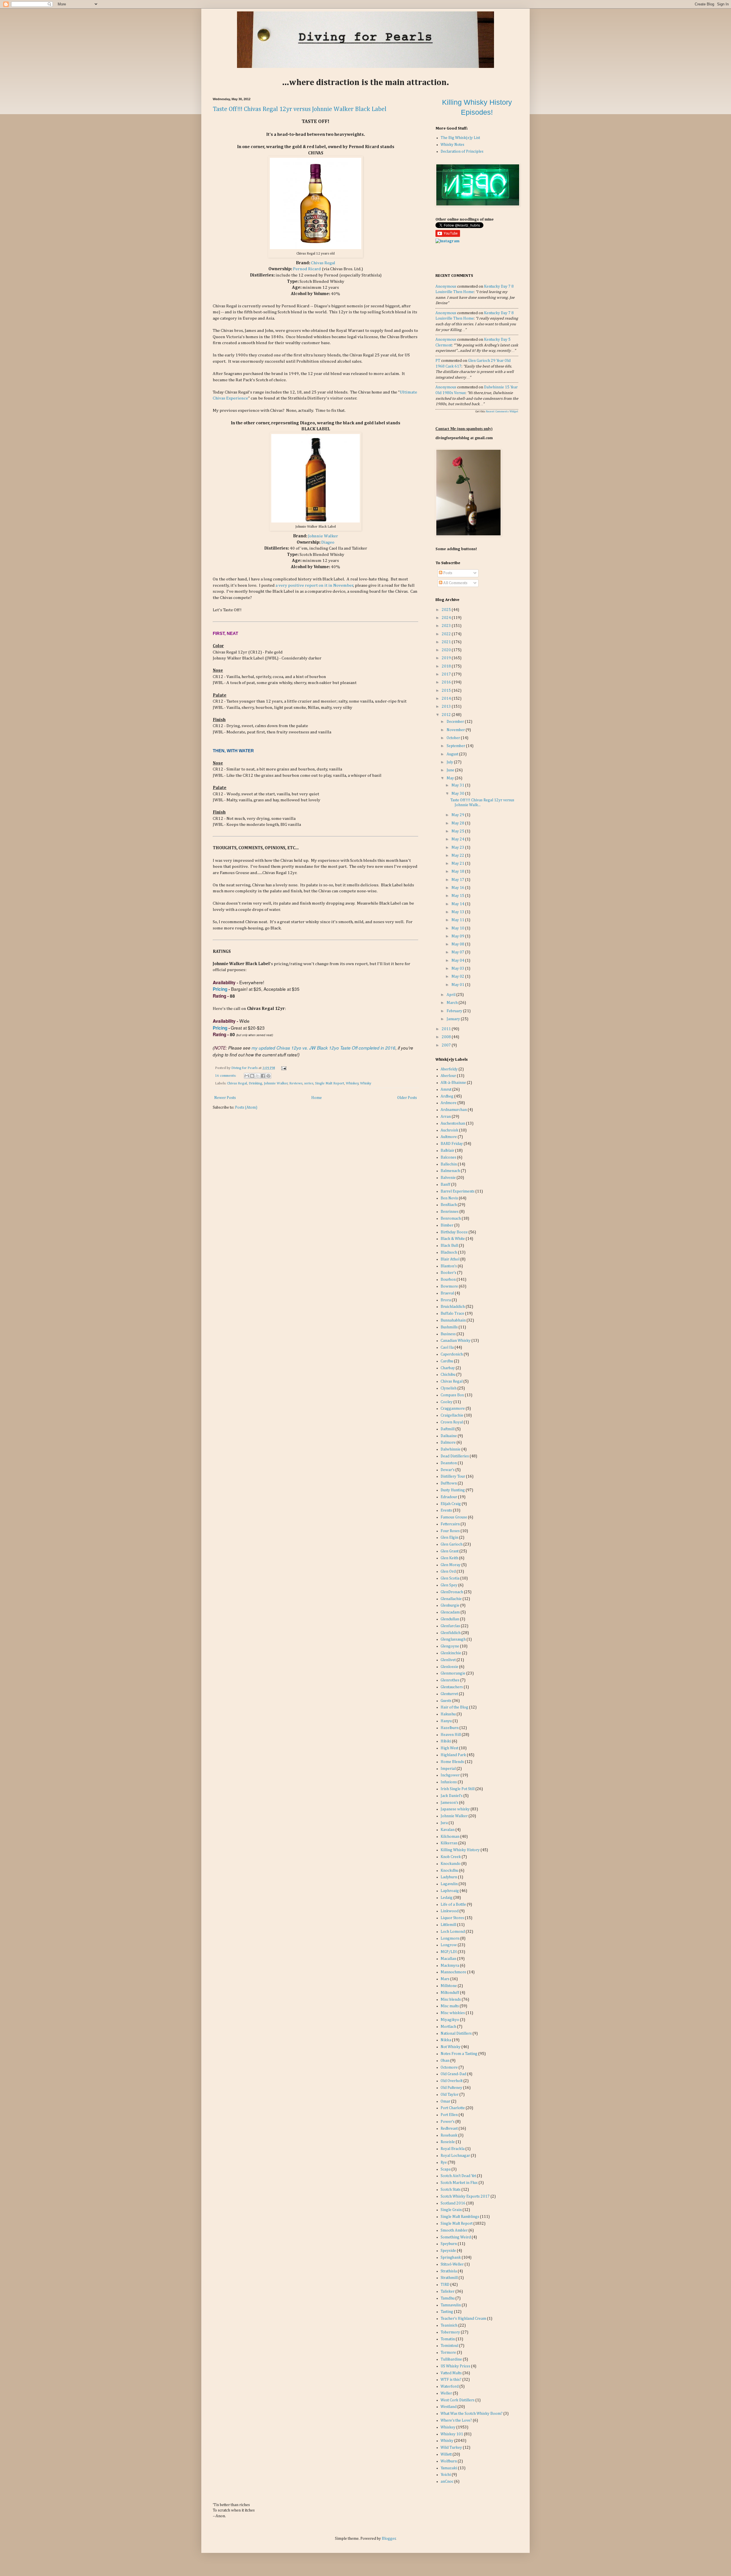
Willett (446, 2454)
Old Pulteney (451, 2088)
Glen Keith (449, 1558)
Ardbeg (447, 1096)
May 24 (458, 839)
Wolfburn (449, 2461)
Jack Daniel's (452, 1796)
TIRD (445, 2285)
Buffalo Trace (452, 1314)
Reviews (296, 1083)
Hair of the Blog (454, 1707)
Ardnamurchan (454, 1110)
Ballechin (449, 1164)
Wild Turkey (451, 2448)
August (453, 754)
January (454, 1019)
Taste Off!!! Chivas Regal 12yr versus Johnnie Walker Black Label (300, 109)
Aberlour (448, 1076)
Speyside (448, 2251)
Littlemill (448, 1925)
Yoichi (446, 2475)
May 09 (458, 936)
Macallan (448, 1959)
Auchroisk (449, 1130)
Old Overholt (452, 2081)
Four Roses (450, 1531)
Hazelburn (450, 1728)
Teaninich (449, 2325)
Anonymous (446, 287)
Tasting (447, 2312)
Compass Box (452, 1395)
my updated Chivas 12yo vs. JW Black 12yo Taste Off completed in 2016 (324, 1048)
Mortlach (448, 2027)
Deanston (449, 1463)
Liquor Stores (452, 1918)
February (455, 1011)
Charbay (448, 1368)
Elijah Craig (451, 1504)
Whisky (366, 1083)
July (450, 762)
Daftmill (448, 1429)
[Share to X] (258, 1076)
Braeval (447, 1293)
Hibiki (446, 1741)
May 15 (458, 896)
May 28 (458, 823)
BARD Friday (452, 1144)
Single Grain (451, 2210)
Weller (446, 2393)
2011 (447, 1029)
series (309, 1083)
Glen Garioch (452, 1544)
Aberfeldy (449, 1069)
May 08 (458, 944)
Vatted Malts (451, 2373)
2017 (447, 674)
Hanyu (446, 1721)
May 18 (458, 872)
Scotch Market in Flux (459, 2183)
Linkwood (450, 1911)
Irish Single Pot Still (458, 1789)
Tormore (448, 2353)
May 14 (458, 904)
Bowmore (449, 1286)
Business (448, 1334)
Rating (219, 996)
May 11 (458, 920)
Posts (447, 573)
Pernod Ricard (307, 269)
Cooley (447, 1402)
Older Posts (407, 1098)
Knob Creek (451, 1857)
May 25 (458, 831)
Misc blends (451, 2000)
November (456, 730)
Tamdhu (448, 2298)
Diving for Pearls (245, 1068)
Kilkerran (449, 1843)
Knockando (451, 1864)
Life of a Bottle (453, 1905)
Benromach (451, 1219)
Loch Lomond (453, 1932)
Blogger (389, 2539)
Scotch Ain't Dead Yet (458, 2176)
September (456, 746)
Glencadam (450, 1612)
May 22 (458, 856)
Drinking (255, 1083)
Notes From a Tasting (459, 2054)
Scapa (446, 2169)
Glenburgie (450, 1605)
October (454, 738)
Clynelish (449, 1388)
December (456, 722)
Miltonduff (450, 1993)
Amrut (446, 1090)
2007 (447, 1045)
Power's (448, 2122)
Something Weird (456, 2237)
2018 (447, 666)
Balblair (447, 1151)
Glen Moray (451, 1565)
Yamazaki (449, 2468)
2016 (447, 682)
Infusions (449, 1782)
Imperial (448, 1769)
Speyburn (449, 2244)
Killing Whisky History (460, 1850)
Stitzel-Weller (452, 2264)
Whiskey (352, 1083)
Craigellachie (452, 1415)
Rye (444, 2163)
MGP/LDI (449, 1952)
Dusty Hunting (453, 1490)
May (451, 778)
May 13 (458, 912)
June (451, 770)
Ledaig (447, 1898)
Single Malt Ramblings (460, 2217)
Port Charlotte (453, 2108)
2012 (447, 715)
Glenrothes (450, 1680)
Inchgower (450, 1775)
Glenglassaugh (453, 1639)
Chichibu (448, 1375)
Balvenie (448, 1178)
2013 (447, 707)
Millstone (449, 1986)
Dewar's (448, 1470)
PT (438, 361)
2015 (447, 691)
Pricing (220, 989)
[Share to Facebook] (263, 1076)
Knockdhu (449, 1871)
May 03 (458, 969)
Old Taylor (450, 2095)
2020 (447, 650)
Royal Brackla (453, 2149)
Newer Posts (225, 1098)
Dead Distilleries (455, 1456)
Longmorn (450, 1938)
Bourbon (448, 1280)
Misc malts (450, 2006)
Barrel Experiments (458, 1191)
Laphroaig (450, 1891)
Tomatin (448, 2339)
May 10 (458, 928)
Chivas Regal (323, 263)
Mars (445, 1979)
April (451, 995)
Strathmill (449, 2278)
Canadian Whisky (456, 1341)
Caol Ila (447, 1347)
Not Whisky (451, 2047)
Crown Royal (452, 1422)
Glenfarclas (450, 1626)
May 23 (458, 848)
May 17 (458, 880)
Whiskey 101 (452, 2434)
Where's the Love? (456, 2420)
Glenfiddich (451, 1633)
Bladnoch (449, 1252)
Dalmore (448, 1443)
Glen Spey (449, 1585)
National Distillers (456, 2034)
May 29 (458, 815)
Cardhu (447, 1361)
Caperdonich (452, 1354)
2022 (447, 634)
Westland (449, 2407)
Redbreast (449, 2129)
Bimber (447, 1225)
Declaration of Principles (462, 152)
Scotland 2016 (453, 2203)
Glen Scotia (450, 1578)
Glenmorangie (453, 1673)
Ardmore (449, 1103)
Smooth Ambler (454, 2230)
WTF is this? (451, 2380)
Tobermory (450, 2332)
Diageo (328, 542)
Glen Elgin (449, 1538)
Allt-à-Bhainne (453, 1083)
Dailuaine (449, 1436)
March (453, 1003)
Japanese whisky (455, 1809)
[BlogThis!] (252, 1076)
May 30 (458, 794)
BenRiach (449, 1205)
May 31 (458, 785)
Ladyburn (449, 1877)
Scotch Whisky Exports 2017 (465, 2196)
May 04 (458, 961)
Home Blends (452, 1762)
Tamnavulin (451, 2305)
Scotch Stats (451, 2190)
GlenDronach (452, 1592)
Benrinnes (450, 1212)
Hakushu (448, 1714)
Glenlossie (449, 1667)
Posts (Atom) (246, 1108)
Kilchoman (450, 1837)
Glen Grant (450, 1551)
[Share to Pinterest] (268, 1076)
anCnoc (447, 2482)
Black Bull (449, 1246)
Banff (445, 1185)
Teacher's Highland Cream (463, 2319)
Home (317, 1098)
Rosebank (449, 2135)
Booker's (448, 1273)
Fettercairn (450, 1524)
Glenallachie (451, 1599)
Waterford (450, 2387)
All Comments (455, 583)
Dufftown (449, 1483)
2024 (447, 618)
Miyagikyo (450, 2020)
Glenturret (449, 1694)
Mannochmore (453, 1972)
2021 (447, 642)
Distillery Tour (453, 1476)
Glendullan (450, 1619)
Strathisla (449, 2271)
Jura (444, 1823)
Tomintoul (449, 2346)
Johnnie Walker (323, 536)
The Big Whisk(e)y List (460, 138)
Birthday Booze (454, 1232)
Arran (446, 1117)
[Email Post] (283, 1068)
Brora (446, 1300)
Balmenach (450, 1171)
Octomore (449, 2067)
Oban (445, 2061)
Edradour (449, 1497)
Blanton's (449, 1266)
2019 (447, 658)
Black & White (453, 1239)
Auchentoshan (453, 1123)
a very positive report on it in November (315, 585)
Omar (445, 2101)
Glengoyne (450, 1646)
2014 (447, 699)
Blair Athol (450, 1259)
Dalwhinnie (451, 1449)
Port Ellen (449, 2115)
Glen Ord (448, 1572)
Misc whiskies (453, 2013)
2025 (447, 610)
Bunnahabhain (453, 1320)
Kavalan (448, 1830)
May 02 (458, 977)
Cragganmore (453, 1409)
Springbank (451, 2258)
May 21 (458, 864)
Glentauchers (452, 1687)
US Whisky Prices (455, 2366)
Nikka (446, 2040)
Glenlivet (448, 1660)
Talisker (448, 2291)
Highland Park (453, 1755)
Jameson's (449, 1803)
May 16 (458, 888)
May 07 (458, 952)
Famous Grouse (454, 1517)
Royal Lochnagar (455, 2156)
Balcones (448, 1157)
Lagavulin (449, 1884)
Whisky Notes (452, 145)
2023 (447, 626)
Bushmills (449, 1327)
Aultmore (449, 1137)
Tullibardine (451, 2359)
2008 (447, 1037)
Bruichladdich (453, 1307)
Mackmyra (450, 1966)
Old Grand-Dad (453, 2074)
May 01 (458, 985)
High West (449, 1748)
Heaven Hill (451, 1735)
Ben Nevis (449, 1198)
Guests (446, 1701)
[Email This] (247, 1076)
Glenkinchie (451, 1653)
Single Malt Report (330, 1083)
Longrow (449, 1945)
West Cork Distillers (458, 2400)
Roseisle (448, 2142)
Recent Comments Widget (502, 411)
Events (446, 1510)
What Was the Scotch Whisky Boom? (472, 2414)
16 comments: (226, 1076)
